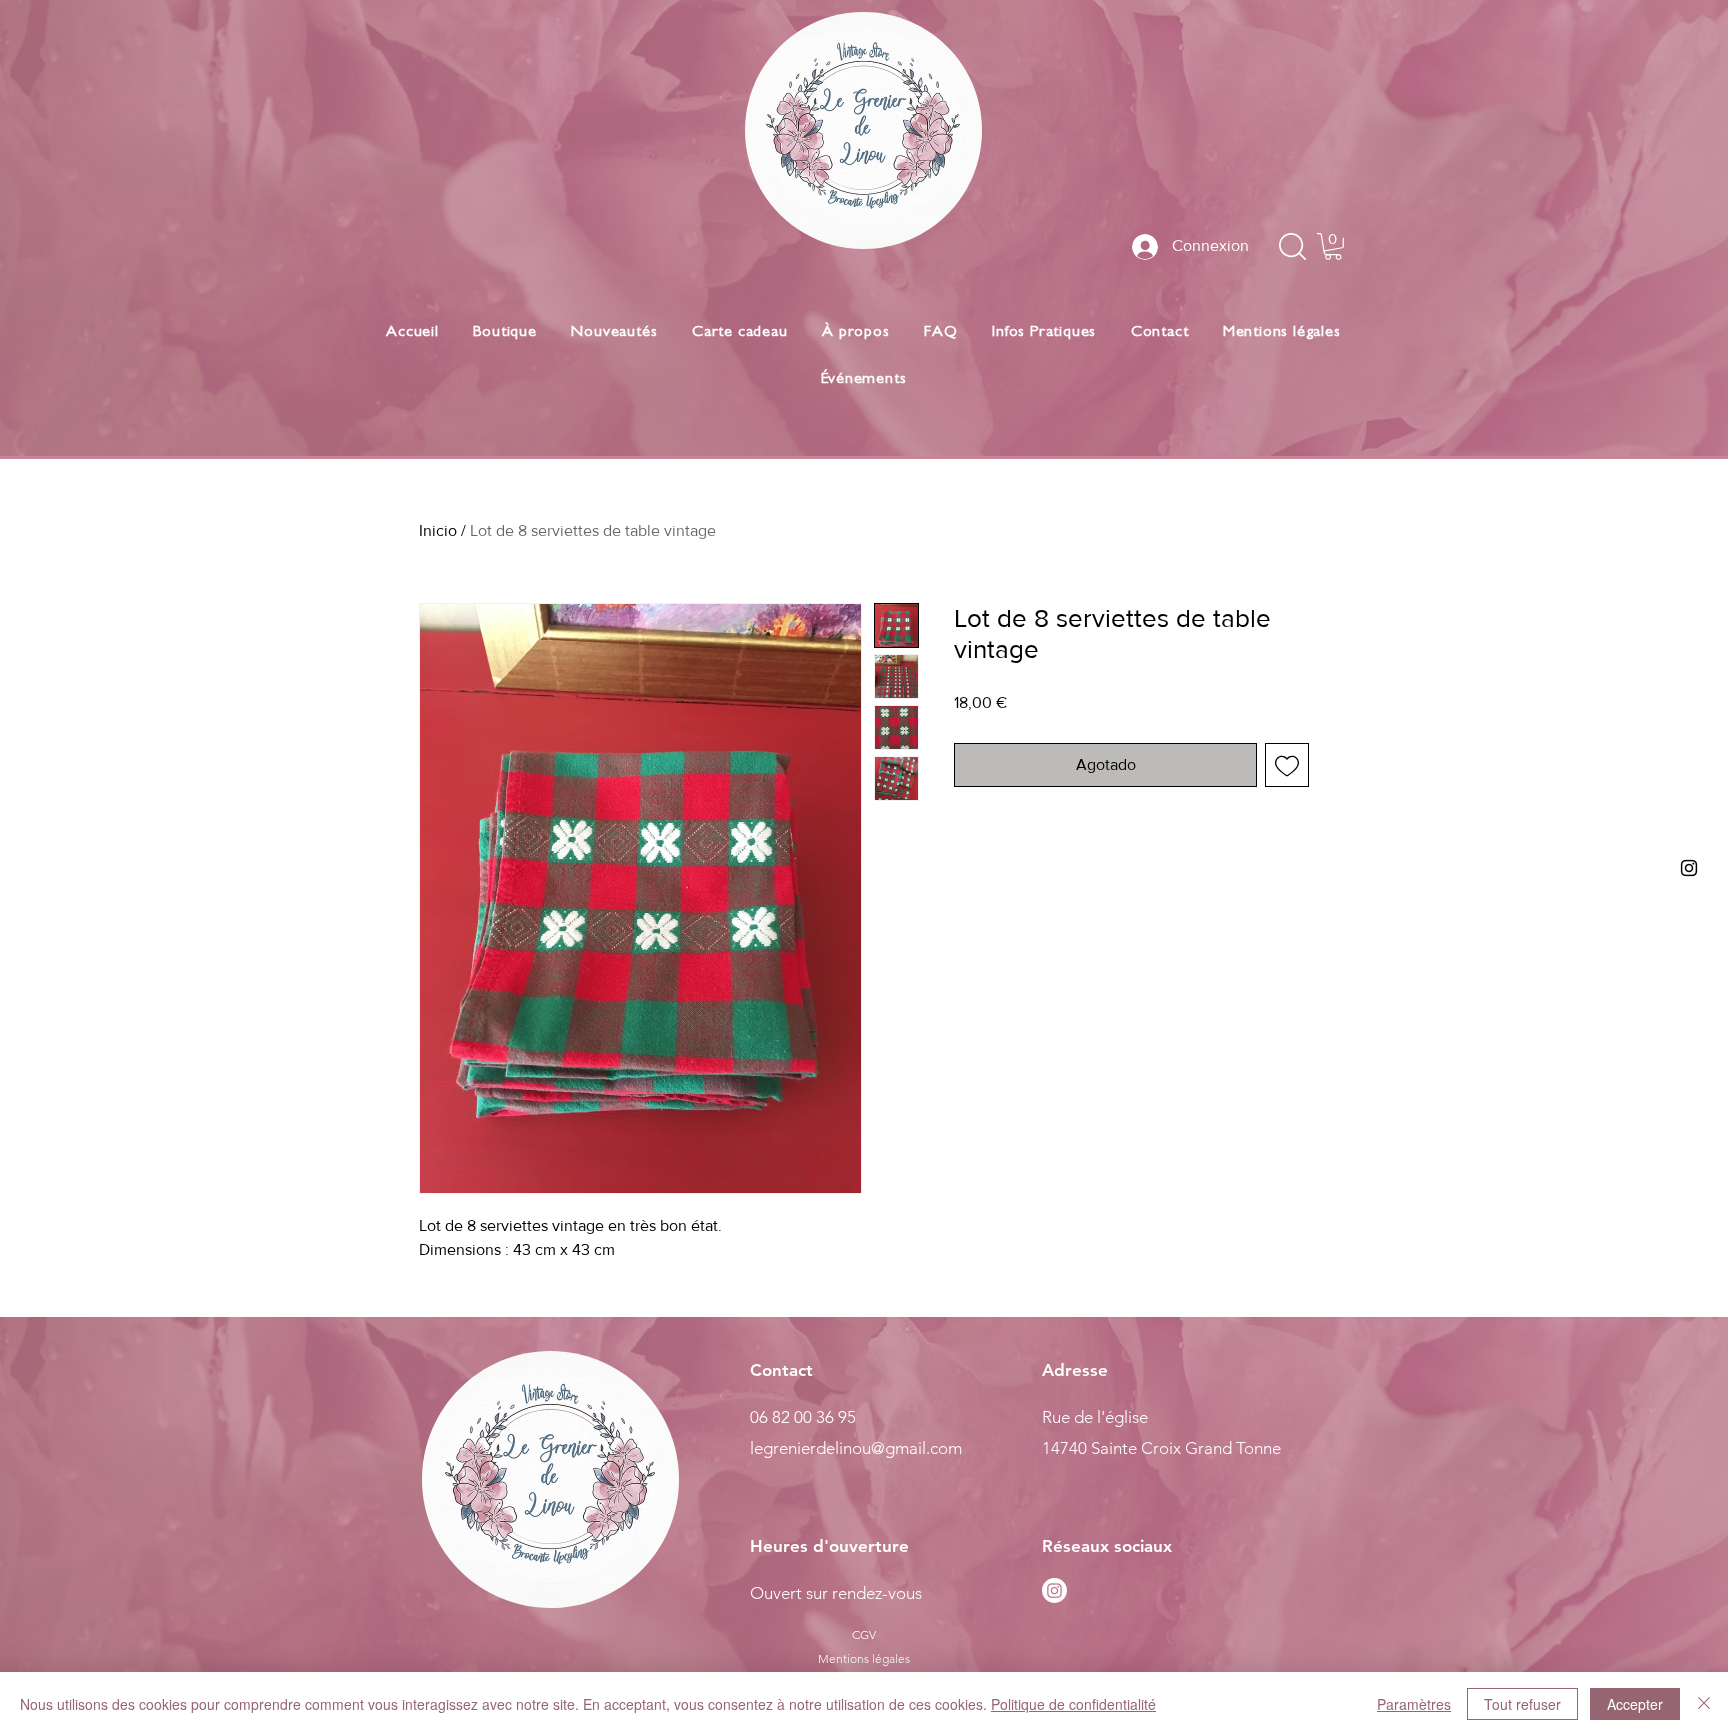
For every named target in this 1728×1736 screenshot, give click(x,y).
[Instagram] (1054, 1590)
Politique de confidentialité (1073, 1704)
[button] (1333, 246)
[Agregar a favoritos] (1287, 765)
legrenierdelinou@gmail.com (856, 1448)
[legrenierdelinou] (1689, 868)
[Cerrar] (1704, 1704)
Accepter (1635, 1704)
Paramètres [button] (1414, 1704)
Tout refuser (1522, 1704)
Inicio (438, 530)
